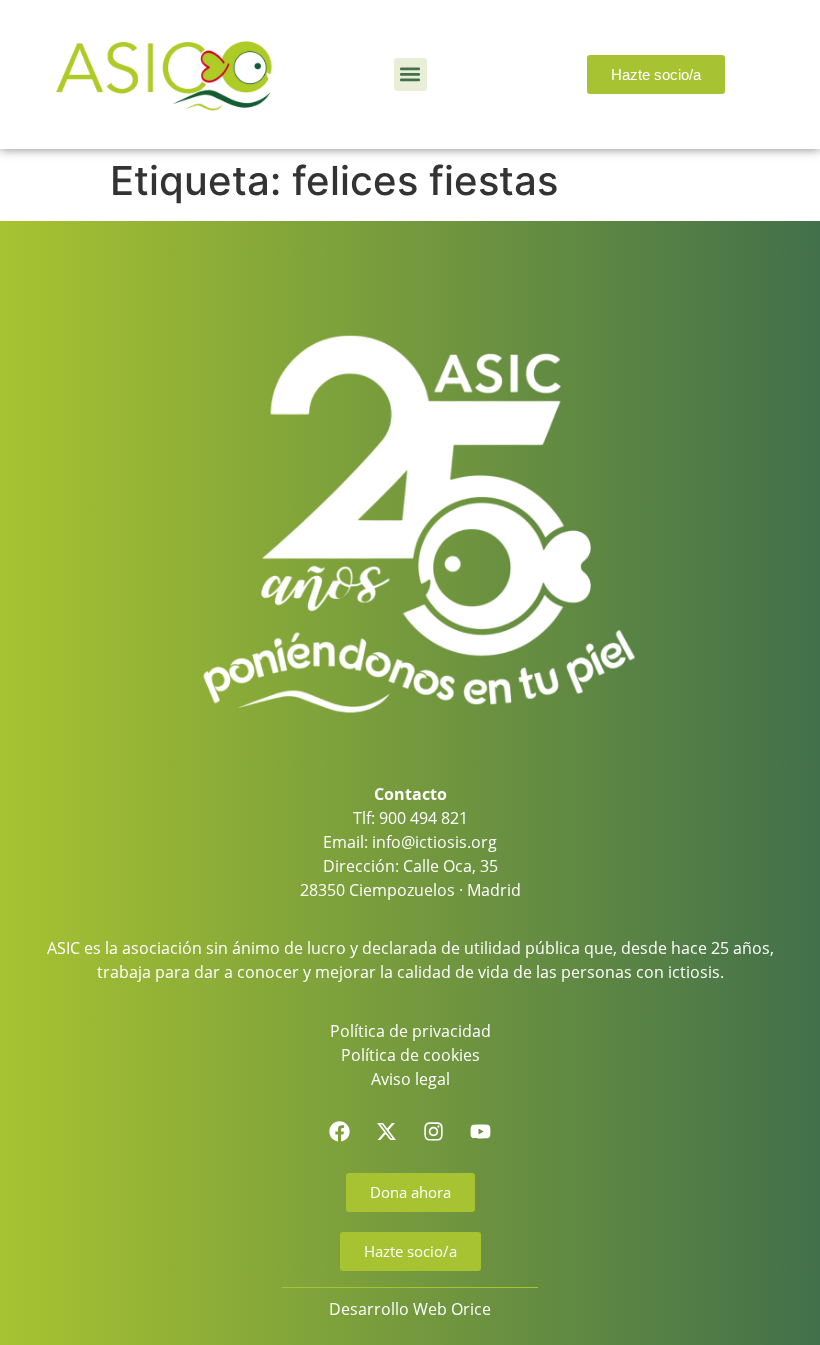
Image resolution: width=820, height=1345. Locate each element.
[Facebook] (340, 1132)
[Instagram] (434, 1132)
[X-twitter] (387, 1132)
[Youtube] (481, 1132)
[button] (410, 74)
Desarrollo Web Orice (410, 1309)
